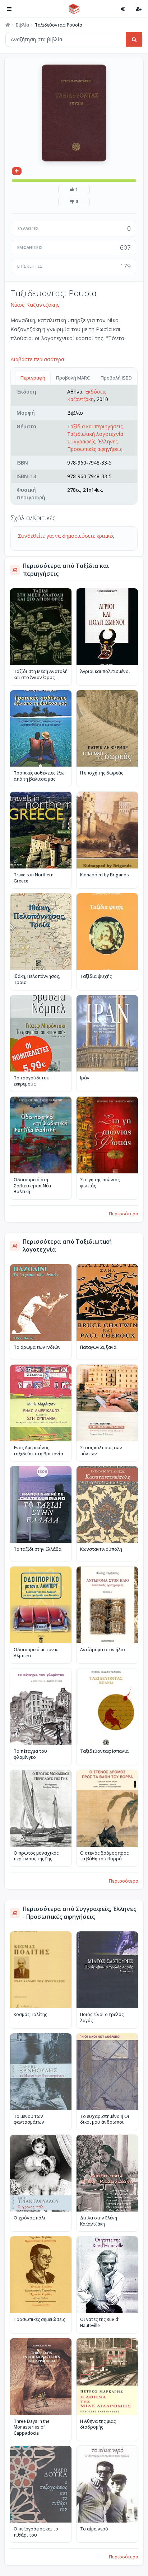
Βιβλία (22, 25)
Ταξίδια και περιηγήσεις (95, 426)
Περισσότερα (124, 1214)
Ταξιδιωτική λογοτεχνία (95, 434)
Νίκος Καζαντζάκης (35, 305)
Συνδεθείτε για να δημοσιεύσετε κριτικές (66, 536)
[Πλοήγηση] (9, 9)
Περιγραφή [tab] (33, 378)
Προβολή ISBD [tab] (116, 378)
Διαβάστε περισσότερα (37, 359)
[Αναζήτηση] (134, 39)
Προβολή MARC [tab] (73, 378)
